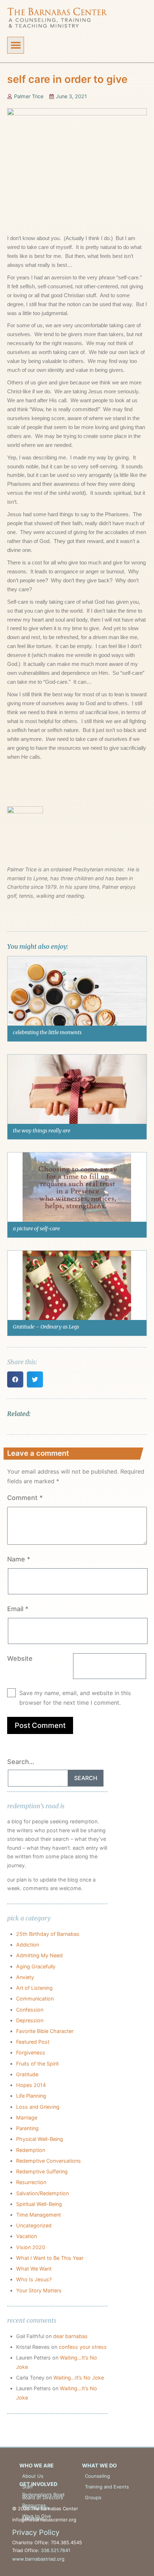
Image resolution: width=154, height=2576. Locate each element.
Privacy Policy (36, 2532)
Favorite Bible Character (45, 2031)
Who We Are (37, 2465)
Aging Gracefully (36, 1966)
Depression (30, 2020)
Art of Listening (34, 1988)
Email (18, 1609)
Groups (93, 2497)
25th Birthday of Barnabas (48, 1934)
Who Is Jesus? (34, 2279)
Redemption (31, 2150)
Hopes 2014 (31, 2085)
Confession (30, 2010)
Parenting (27, 2128)
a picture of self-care (36, 1229)
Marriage (27, 2117)
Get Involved (38, 2484)
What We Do (99, 2465)
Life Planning (31, 2096)
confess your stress (83, 2347)
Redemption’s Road (43, 2495)
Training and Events (107, 2487)
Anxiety (25, 1977)
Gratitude (27, 2074)
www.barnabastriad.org (38, 2559)
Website (20, 1658)
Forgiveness (31, 2052)
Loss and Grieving (38, 2107)
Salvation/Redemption (42, 2193)
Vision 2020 (31, 2247)
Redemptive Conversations (49, 2161)
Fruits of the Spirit (37, 2064)
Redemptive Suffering (42, 2171)
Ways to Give (37, 2516)
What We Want (34, 2269)
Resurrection (31, 2182)
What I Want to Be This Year (50, 2258)
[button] (16, 45)
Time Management (38, 2215)
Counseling (97, 2476)
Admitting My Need (39, 1955)
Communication (35, 1999)
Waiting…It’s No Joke (79, 2378)
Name (19, 1559)
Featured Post (33, 2042)
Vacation (27, 2236)
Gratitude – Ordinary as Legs (46, 1327)
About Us (33, 2476)
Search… (21, 1762)
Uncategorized (34, 2225)
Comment (25, 1498)
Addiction (28, 1945)
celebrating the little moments (47, 1032)
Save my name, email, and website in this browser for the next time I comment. (75, 1698)
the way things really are (42, 1131)
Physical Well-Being (40, 2139)
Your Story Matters (39, 2290)
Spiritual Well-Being (39, 2204)
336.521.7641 (56, 2550)
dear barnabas (70, 2336)
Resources (34, 2505)
